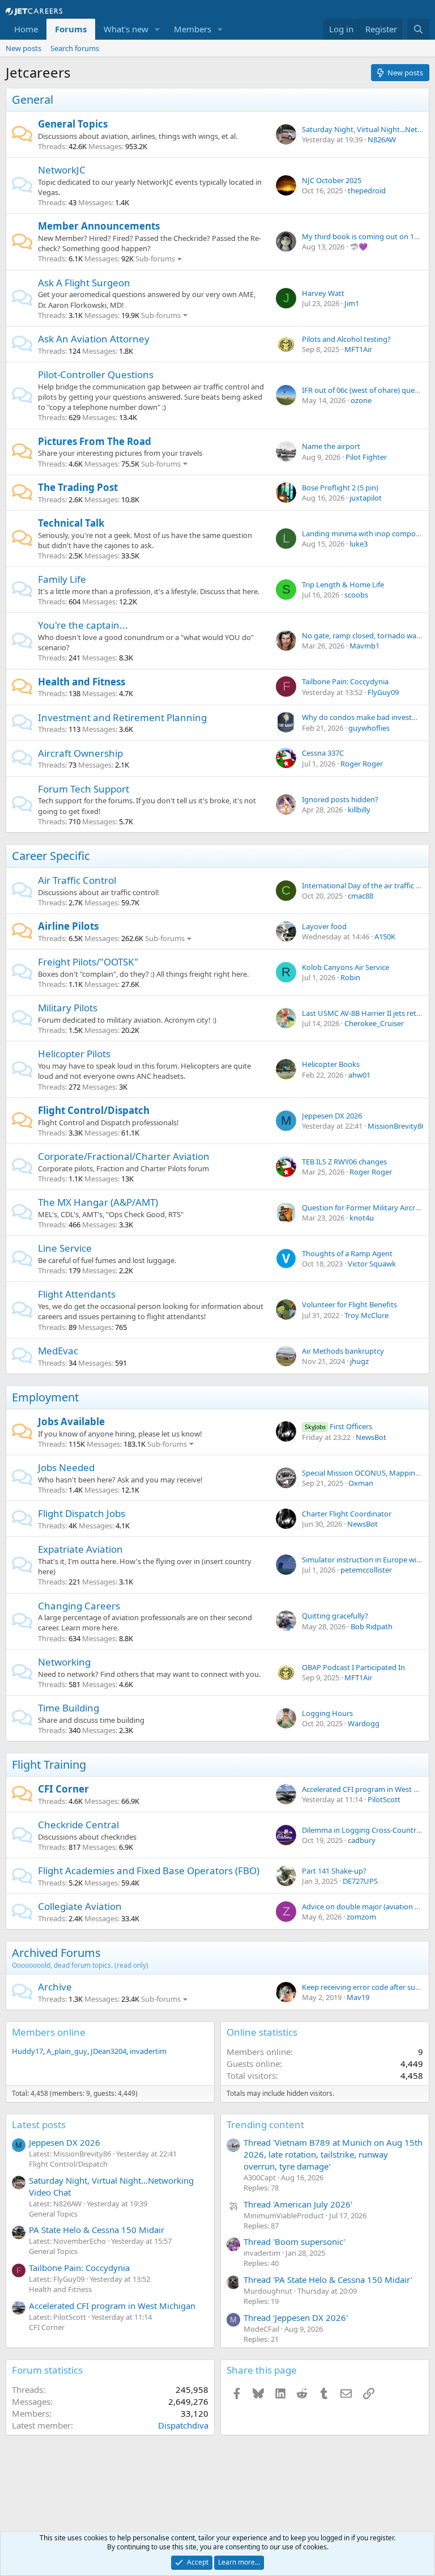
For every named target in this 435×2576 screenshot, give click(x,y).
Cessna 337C (323, 753)
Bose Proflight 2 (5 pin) (340, 488)
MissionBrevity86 (396, 1126)
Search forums (75, 48)
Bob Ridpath (372, 1626)
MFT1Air (358, 349)
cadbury (362, 1840)
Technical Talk (71, 523)
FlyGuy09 (383, 692)
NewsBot (371, 1437)
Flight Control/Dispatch (94, 1110)
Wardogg (364, 1723)
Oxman (361, 1483)
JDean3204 (108, 2051)
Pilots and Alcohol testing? (346, 339)
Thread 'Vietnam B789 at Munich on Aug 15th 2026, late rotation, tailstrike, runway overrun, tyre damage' (333, 2154)
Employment (45, 1397)
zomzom (361, 1917)
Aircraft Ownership (80, 753)
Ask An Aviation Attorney (94, 339)
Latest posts (39, 2124)
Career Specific (51, 856)
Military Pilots (68, 1008)
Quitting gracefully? (335, 1616)
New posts (24, 48)
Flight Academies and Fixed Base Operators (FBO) (149, 1870)
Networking (64, 1662)
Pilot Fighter (366, 457)
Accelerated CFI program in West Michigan (112, 2306)
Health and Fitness (82, 682)
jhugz (359, 1361)
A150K (385, 937)
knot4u (362, 1218)
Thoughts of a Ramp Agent (347, 1253)
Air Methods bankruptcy (343, 1351)
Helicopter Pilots (74, 1054)
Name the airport (331, 446)
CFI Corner (63, 1789)
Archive (55, 1987)
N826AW (382, 139)
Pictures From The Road (95, 441)
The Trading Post (78, 487)
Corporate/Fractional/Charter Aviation (124, 1156)
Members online (49, 2032)
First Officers (338, 1426)
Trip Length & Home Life (343, 584)
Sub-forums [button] (155, 259)
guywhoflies (369, 728)
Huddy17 (27, 2051)
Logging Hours (327, 1713)
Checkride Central (78, 1825)
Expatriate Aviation (80, 1549)
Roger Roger (362, 764)
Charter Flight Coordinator (347, 1514)
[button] (157, 29)
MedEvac (58, 1351)
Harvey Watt (323, 293)
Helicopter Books (331, 1064)
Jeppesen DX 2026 (332, 1116)
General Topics (73, 124)
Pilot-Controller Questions (96, 374)
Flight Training (49, 1764)
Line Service (65, 1248)
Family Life (62, 579)
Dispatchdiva (183, 2425)
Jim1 (352, 303)
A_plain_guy (67, 2051)
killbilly (359, 810)
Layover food (324, 926)
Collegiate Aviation (80, 1906)
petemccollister (366, 1570)
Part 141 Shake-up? (334, 1871)
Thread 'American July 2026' (298, 2204)
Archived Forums (56, 1953)
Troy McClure (366, 1315)
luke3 (359, 544)
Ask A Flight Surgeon (84, 283)
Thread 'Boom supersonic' (294, 2242)
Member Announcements (99, 226)
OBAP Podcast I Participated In (353, 1667)
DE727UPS (360, 1881)
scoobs (356, 595)
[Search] (418, 29)
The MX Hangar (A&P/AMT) (98, 1202)
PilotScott (384, 1799)
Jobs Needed (66, 1467)
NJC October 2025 (332, 180)
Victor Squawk (372, 1264)
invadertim (148, 2051)
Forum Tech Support (84, 789)
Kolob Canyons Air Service (346, 967)
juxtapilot (366, 498)
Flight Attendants (77, 1294)
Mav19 (358, 1997)
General (33, 99)
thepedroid (367, 190)
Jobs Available (71, 1422)
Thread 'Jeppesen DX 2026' (296, 2317)
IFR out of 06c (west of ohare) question (367, 390)
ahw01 (359, 1075)
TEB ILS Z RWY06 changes (344, 1162)
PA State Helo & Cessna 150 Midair (97, 2230)
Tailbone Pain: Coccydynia (345, 681)
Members (193, 29)
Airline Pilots (68, 926)
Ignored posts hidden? (340, 799)
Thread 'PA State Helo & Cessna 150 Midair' (328, 2280)
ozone (361, 400)
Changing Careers (79, 1606)
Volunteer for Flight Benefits (349, 1304)
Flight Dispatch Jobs (82, 1513)
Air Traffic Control (77, 880)
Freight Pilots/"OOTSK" (88, 962)
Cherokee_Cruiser (374, 1023)
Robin (350, 977)
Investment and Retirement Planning (122, 717)
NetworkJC (62, 170)
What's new (126, 29)
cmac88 (361, 896)
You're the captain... (83, 625)
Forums (71, 29)
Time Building (69, 1708)
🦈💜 (359, 247)
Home (26, 29)
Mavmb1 (364, 646)
